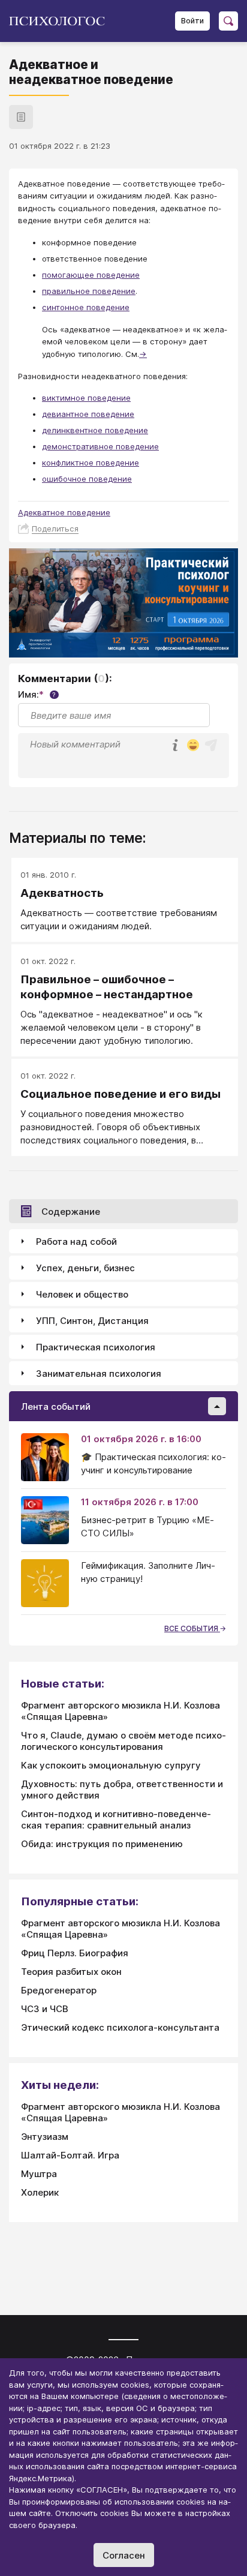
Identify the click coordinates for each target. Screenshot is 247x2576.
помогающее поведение (91, 275)
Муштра (39, 2174)
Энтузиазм (45, 2137)
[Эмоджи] (193, 746)
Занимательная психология (99, 1373)
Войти (192, 21)
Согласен (124, 2555)
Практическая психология (96, 1347)
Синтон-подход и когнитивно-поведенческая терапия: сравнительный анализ (116, 1820)
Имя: (37, 694)
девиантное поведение (88, 414)
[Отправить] (211, 745)
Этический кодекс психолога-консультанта (120, 2027)
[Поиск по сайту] (228, 21)
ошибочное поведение (87, 479)
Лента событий (56, 1406)
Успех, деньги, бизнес (85, 1268)
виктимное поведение (86, 398)
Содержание (71, 1212)
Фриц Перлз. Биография (75, 1953)
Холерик (40, 2192)
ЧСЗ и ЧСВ (45, 2009)
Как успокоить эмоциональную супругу (111, 1765)
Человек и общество (82, 1294)
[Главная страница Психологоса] (61, 21)
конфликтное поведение (91, 463)
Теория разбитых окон (71, 1972)
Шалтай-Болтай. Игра (70, 2155)
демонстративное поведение (100, 446)
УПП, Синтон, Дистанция (92, 1321)
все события (192, 1628)
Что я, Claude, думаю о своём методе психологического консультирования (123, 1741)
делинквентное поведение (95, 430)
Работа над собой (76, 1242)
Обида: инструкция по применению (102, 1844)
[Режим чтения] (21, 117)
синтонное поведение (86, 307)
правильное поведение (89, 291)
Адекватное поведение (64, 512)
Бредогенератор (59, 1990)
